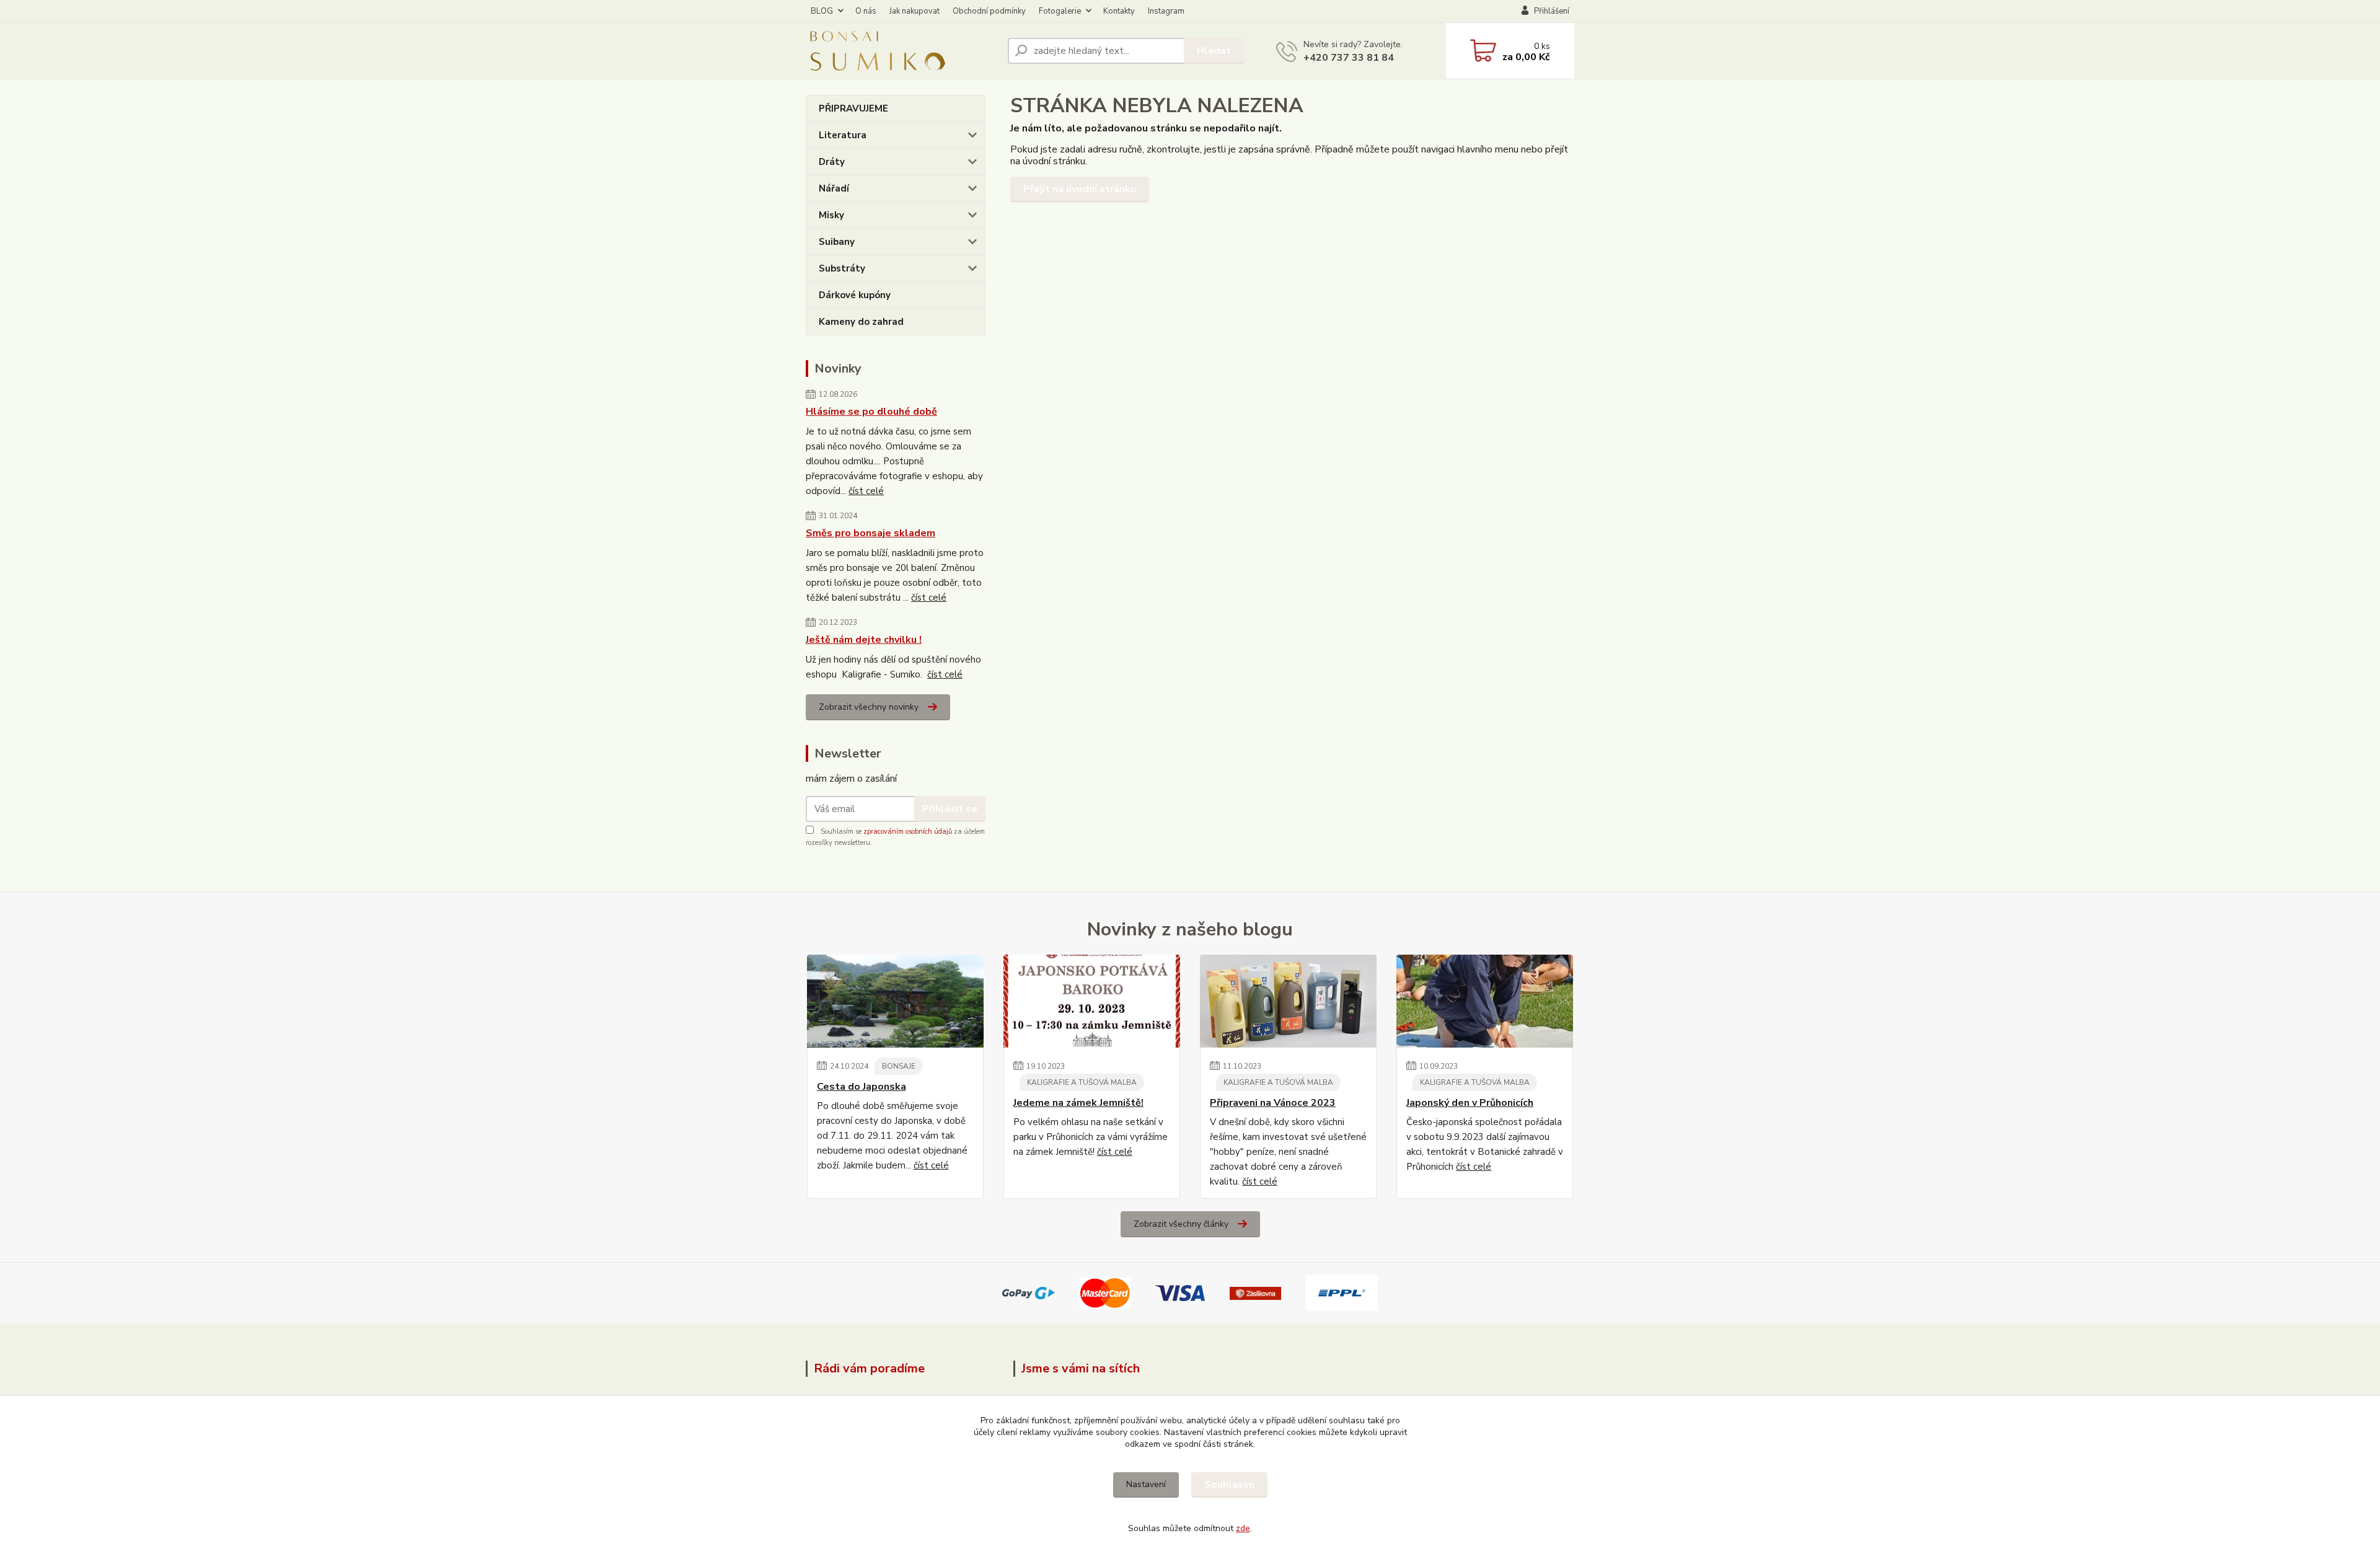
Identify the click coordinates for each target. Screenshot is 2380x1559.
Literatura (843, 135)
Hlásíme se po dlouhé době (871, 412)
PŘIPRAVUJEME (853, 108)
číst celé (866, 491)
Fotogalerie (1060, 11)
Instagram (1166, 11)
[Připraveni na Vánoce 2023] (1288, 1001)
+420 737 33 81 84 (1349, 58)
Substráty (842, 268)
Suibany (837, 242)
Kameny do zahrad (861, 322)
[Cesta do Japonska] (895, 1001)
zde (1243, 1528)
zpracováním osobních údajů (908, 832)
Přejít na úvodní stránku (1080, 189)
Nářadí (834, 188)
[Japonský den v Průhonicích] (1485, 1001)
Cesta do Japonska (862, 1087)
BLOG (822, 11)
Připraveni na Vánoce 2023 (1273, 1103)
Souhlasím (1229, 1485)
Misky (831, 215)
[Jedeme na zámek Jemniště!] (1092, 1001)
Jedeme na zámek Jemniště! (1078, 1103)
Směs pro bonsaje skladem (870, 533)
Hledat (1214, 51)
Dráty (832, 162)
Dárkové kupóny (855, 295)
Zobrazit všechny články (1181, 1224)
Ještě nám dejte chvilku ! (864, 640)
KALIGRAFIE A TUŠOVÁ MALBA (1082, 1082)
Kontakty (1119, 11)
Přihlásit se (950, 809)
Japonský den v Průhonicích (1470, 1103)
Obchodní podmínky (989, 11)
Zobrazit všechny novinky (869, 707)
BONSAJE (899, 1066)
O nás (866, 11)
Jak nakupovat (915, 11)
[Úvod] (902, 51)
